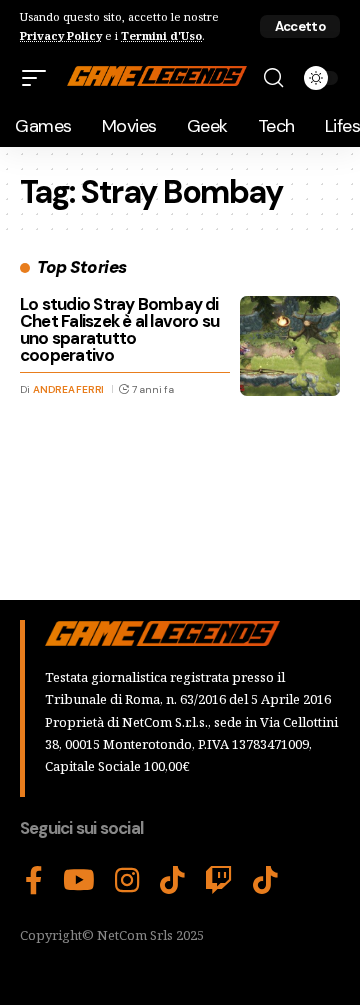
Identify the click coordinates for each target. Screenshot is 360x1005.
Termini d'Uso (161, 35)
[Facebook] (34, 881)
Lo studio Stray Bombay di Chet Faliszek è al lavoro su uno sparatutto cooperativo (119, 329)
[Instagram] (127, 881)
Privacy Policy (61, 35)
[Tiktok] (265, 881)
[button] (300, 26)
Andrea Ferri (68, 389)
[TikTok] (172, 881)
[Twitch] (219, 881)
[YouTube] (79, 881)
